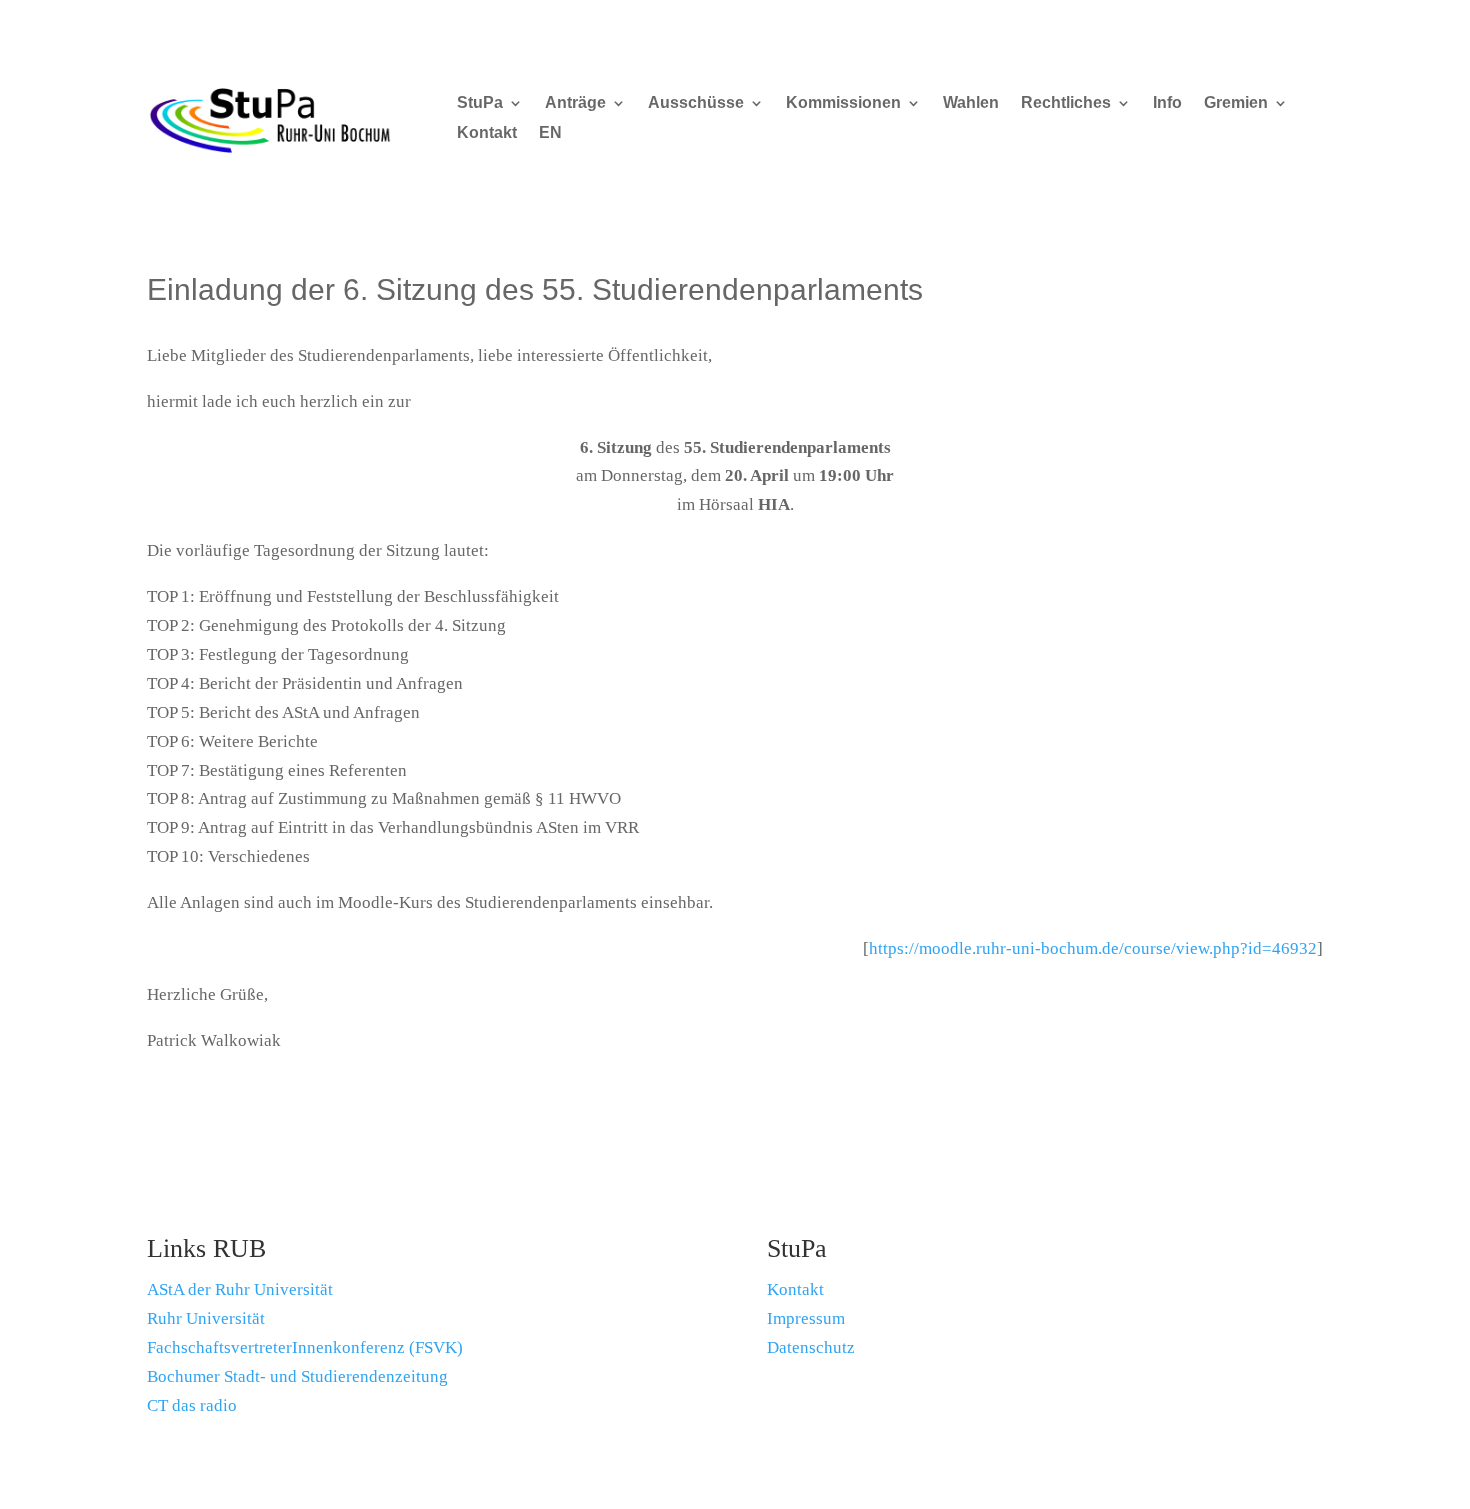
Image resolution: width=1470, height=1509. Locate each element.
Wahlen (971, 103)
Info (1167, 103)
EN (550, 133)
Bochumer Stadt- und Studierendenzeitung (297, 1376)
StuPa (480, 103)
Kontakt (487, 133)
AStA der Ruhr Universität (240, 1289)
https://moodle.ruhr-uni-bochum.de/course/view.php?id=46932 (1093, 948)
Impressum (806, 1318)
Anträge (575, 103)
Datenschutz (811, 1347)
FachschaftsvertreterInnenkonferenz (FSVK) (305, 1347)
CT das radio (192, 1405)
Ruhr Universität (206, 1318)
